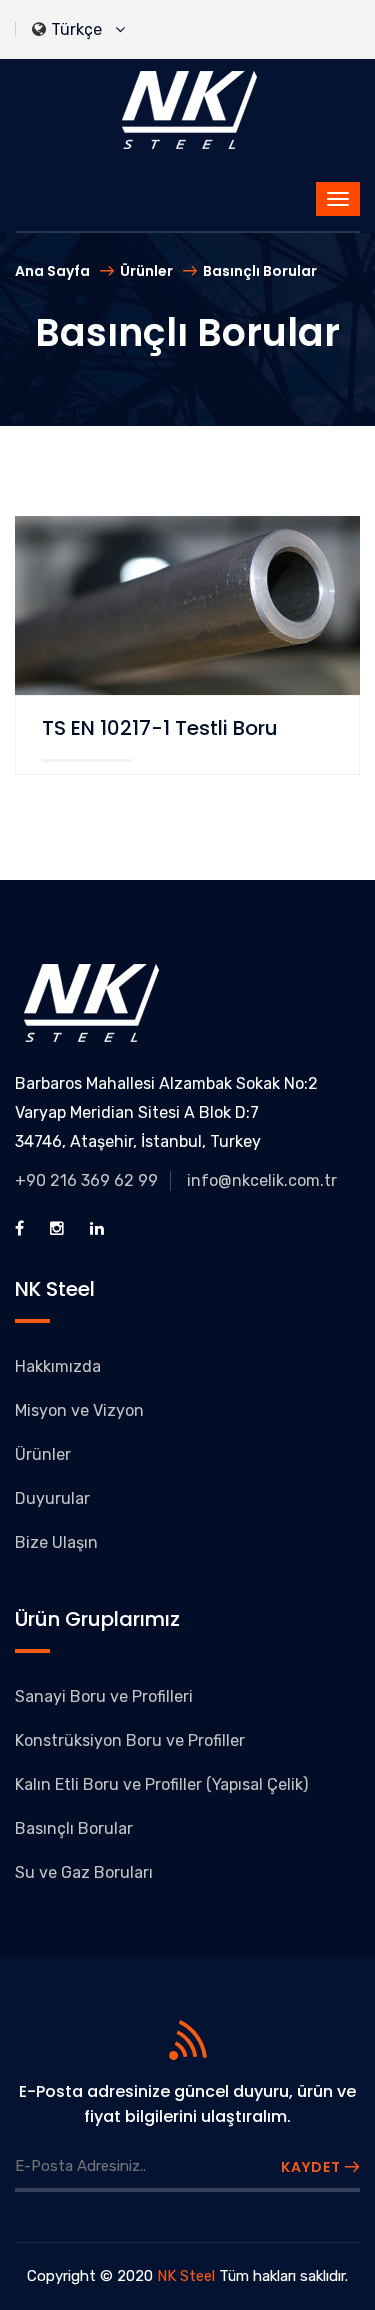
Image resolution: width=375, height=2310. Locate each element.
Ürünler (146, 271)
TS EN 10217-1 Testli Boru (160, 728)
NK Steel (186, 2276)
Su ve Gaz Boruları (84, 1872)
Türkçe (80, 29)
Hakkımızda (58, 1366)
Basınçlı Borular (260, 271)
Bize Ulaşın (56, 1542)
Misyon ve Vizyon (79, 1410)
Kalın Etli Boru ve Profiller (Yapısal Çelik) (161, 1784)
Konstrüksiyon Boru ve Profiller (130, 1740)
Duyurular (52, 1498)
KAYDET (313, 2167)
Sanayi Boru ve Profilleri (104, 1696)
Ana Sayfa (52, 271)
